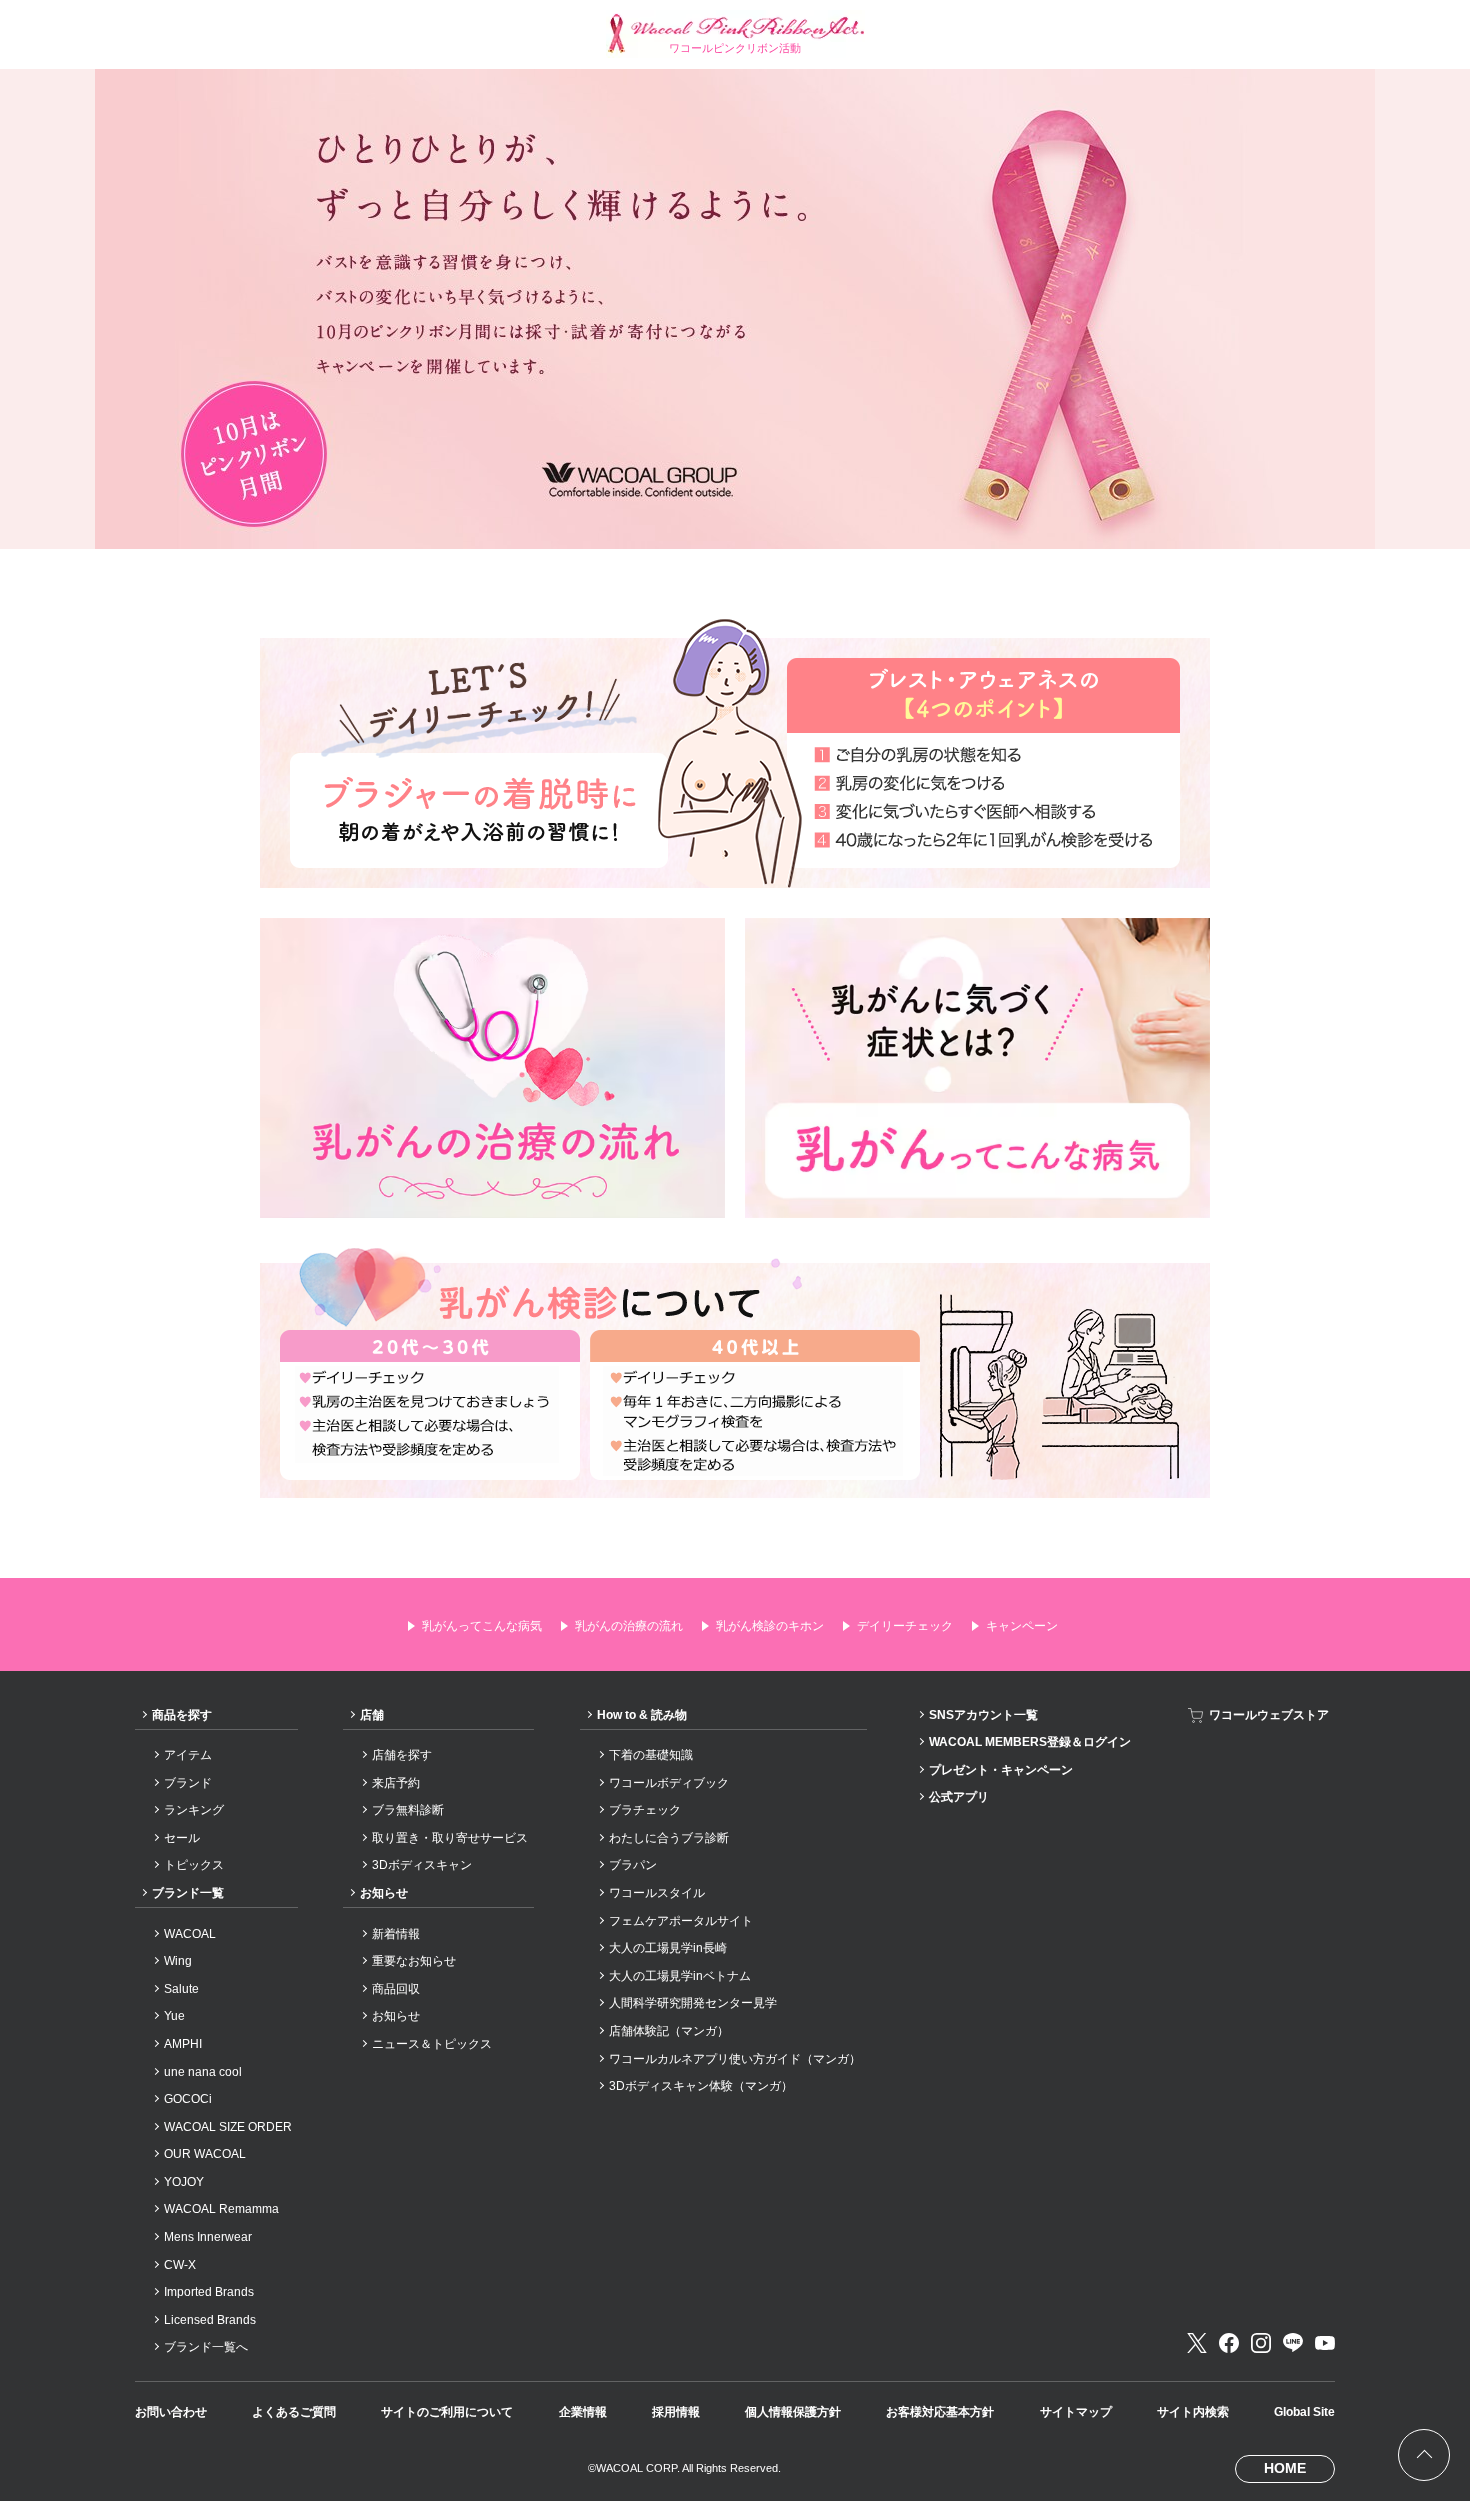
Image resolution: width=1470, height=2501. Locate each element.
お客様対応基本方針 (940, 2412)
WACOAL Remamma (221, 2209)
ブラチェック (645, 1810)
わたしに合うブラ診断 (669, 1838)
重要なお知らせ (414, 1961)
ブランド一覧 (188, 1893)
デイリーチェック (905, 1626)
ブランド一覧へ (206, 2347)
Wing (178, 1961)
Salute (181, 1989)
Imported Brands (209, 2292)
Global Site (1304, 2412)
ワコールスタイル (657, 1893)
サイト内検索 (1193, 2412)
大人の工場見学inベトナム (680, 1976)
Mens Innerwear (208, 2237)
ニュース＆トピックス (432, 2044)
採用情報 (676, 2412)
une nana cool (203, 2072)
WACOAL (190, 1934)
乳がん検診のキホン (770, 1626)
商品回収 (396, 1989)
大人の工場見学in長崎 (668, 1948)
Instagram (1261, 2343)
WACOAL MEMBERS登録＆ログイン (1030, 1742)
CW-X (180, 2265)
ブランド (188, 1783)
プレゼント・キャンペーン (1001, 1770)
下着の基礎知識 (651, 1755)
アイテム (188, 1755)
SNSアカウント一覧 (983, 1715)
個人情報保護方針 (793, 2412)
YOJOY (184, 2182)
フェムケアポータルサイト (681, 1921)
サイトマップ (1076, 2412)
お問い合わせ (171, 2412)
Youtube (1325, 2343)
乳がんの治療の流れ (629, 1626)
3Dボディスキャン (422, 1865)
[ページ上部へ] (1424, 2455)
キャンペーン (1022, 1626)
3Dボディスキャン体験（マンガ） (701, 2086)
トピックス (194, 1865)
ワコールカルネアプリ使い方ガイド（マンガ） (735, 2059)
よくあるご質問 (294, 2412)
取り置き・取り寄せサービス (450, 1838)
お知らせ (384, 1893)
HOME (1285, 2468)
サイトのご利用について (447, 2412)
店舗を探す (402, 1755)
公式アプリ (959, 1797)
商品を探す (182, 1715)
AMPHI (183, 2044)
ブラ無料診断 (408, 1810)
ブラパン (633, 1865)
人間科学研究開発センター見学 (693, 2003)
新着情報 (396, 1934)
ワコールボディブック (669, 1783)
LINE (1293, 2343)
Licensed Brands (210, 2320)
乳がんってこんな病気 (482, 1626)
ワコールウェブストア (1269, 1715)
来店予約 (396, 1783)
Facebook (1229, 2343)
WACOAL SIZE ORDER (228, 2127)
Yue (174, 2016)
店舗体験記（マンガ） (669, 2031)
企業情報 (583, 2412)
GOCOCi (188, 2099)
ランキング (194, 1810)
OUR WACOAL (205, 2154)
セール (182, 1838)
